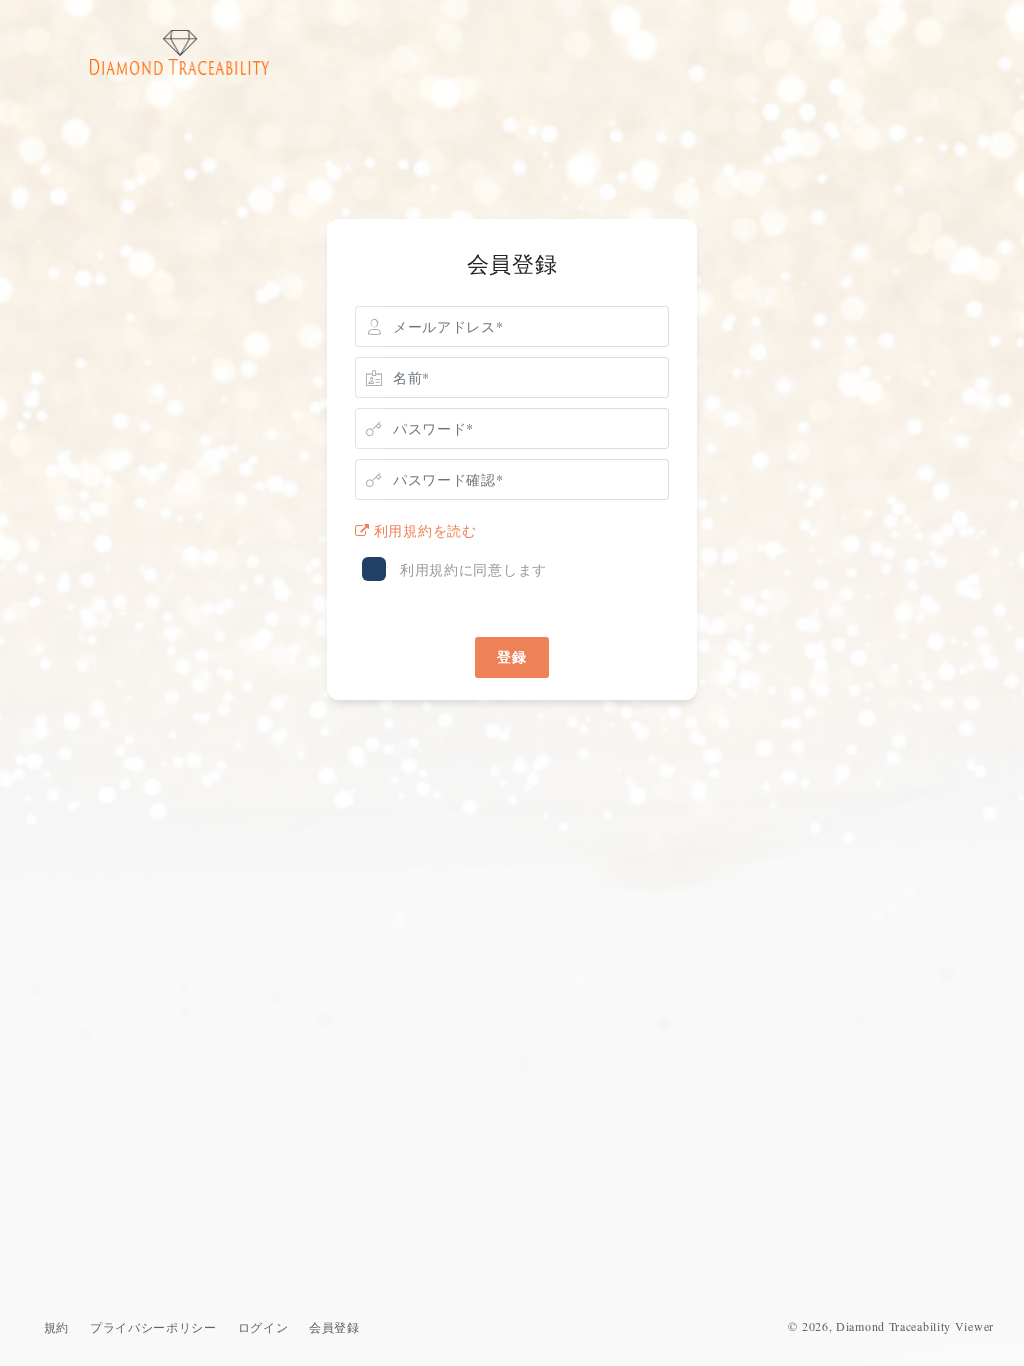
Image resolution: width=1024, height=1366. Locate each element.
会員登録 (334, 1327)
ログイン (263, 1327)
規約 (56, 1327)
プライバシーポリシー (153, 1327)
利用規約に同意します (473, 569)
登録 (511, 656)
